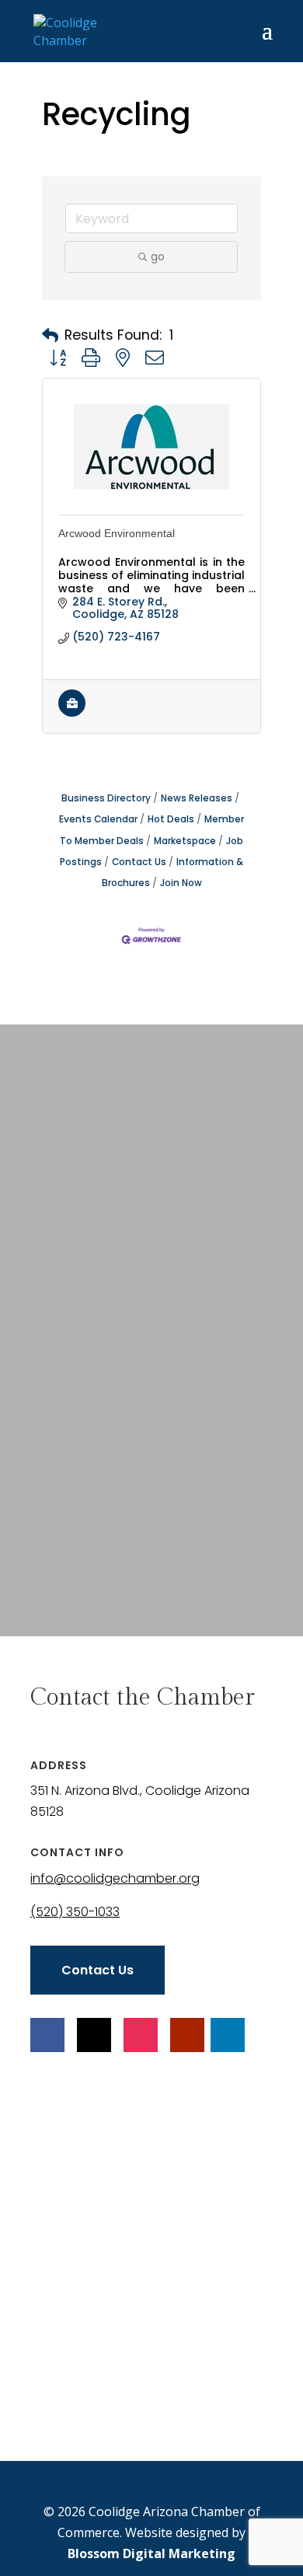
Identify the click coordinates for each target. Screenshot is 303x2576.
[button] (50, 336)
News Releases (197, 798)
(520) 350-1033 (75, 1912)
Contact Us (139, 862)
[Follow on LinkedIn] (228, 2035)
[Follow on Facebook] (47, 2035)
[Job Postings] (72, 713)
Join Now (181, 883)
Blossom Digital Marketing (151, 2553)
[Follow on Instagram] (141, 2035)
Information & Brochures (173, 873)
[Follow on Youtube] (187, 2035)
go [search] (158, 257)
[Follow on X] (94, 2035)
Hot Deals (171, 819)
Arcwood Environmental (117, 533)
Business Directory (106, 798)
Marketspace (185, 841)
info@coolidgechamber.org (115, 1878)
